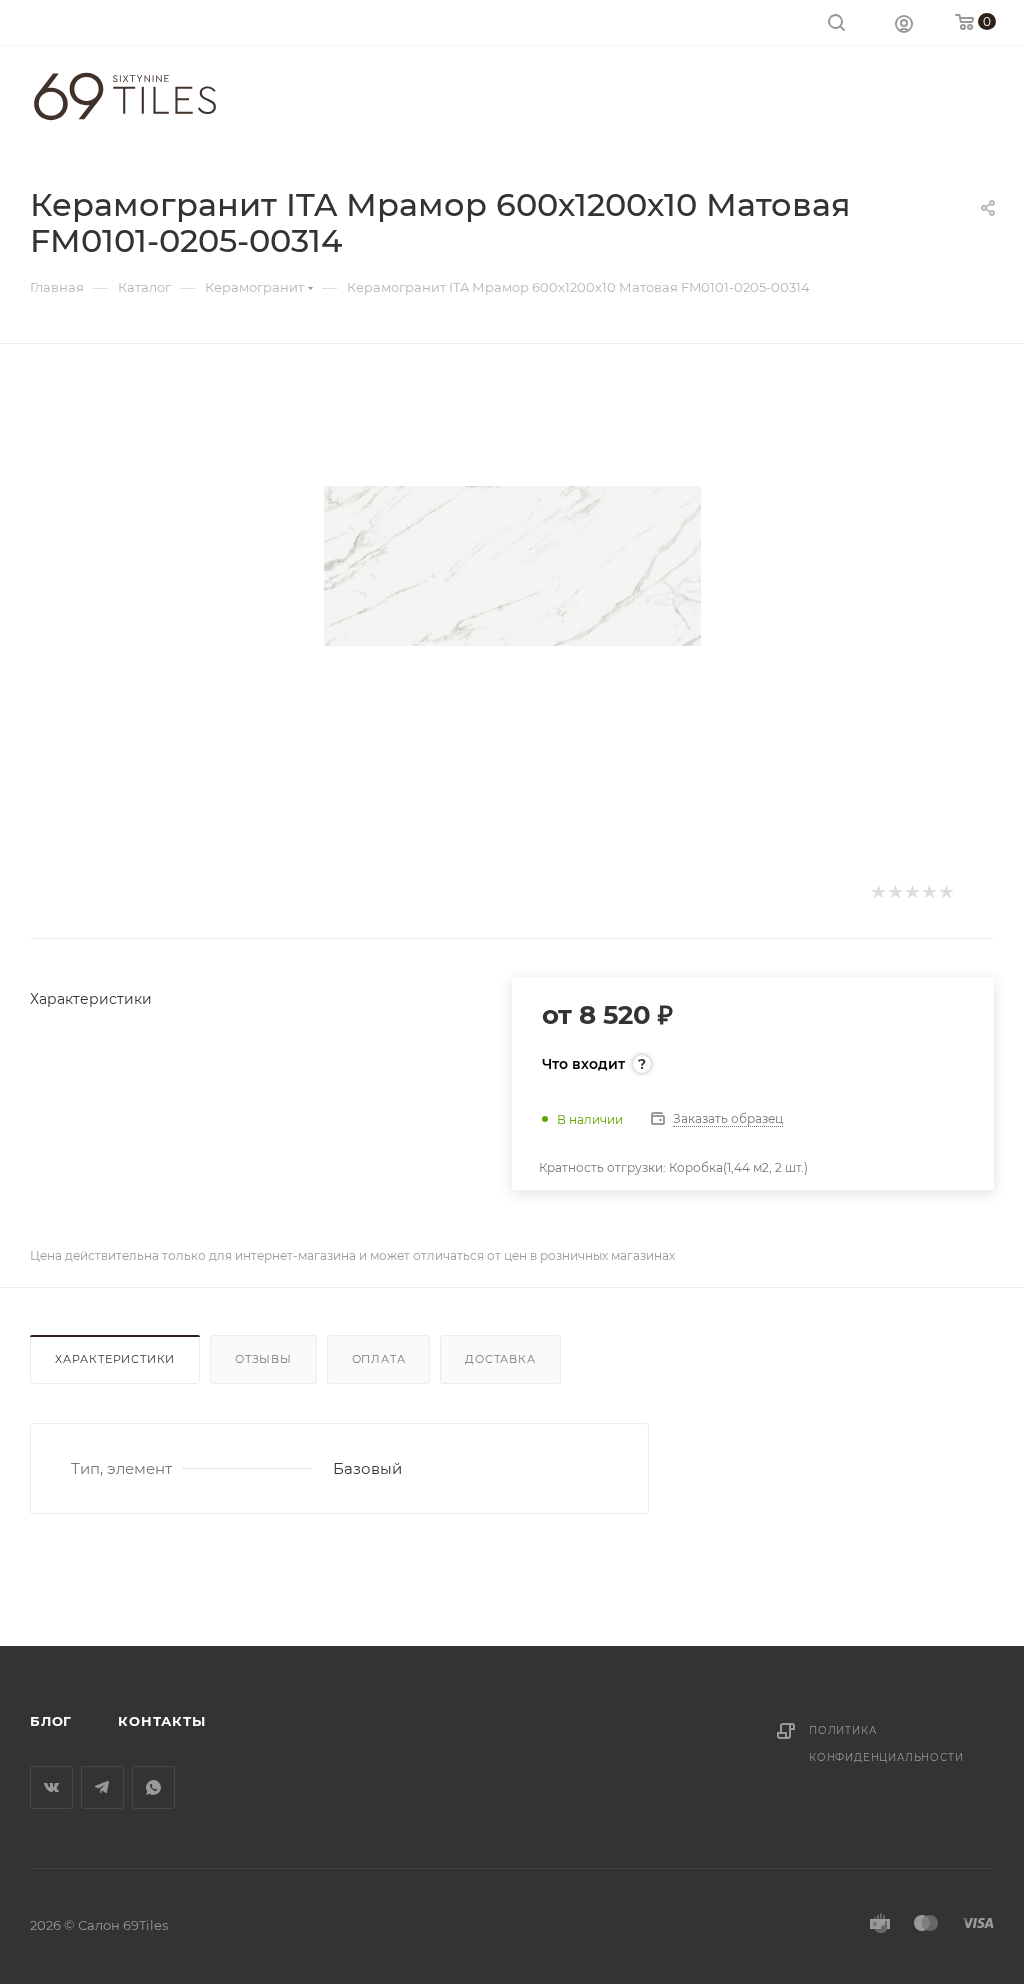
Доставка (500, 1359)
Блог (51, 1721)
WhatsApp (153, 1787)
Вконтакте (51, 1787)
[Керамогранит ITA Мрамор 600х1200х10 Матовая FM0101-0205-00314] (512, 565)
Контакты (161, 1721)
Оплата (379, 1359)
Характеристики (115, 1359)
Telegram (102, 1787)
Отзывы (263, 1359)
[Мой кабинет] (904, 23)
